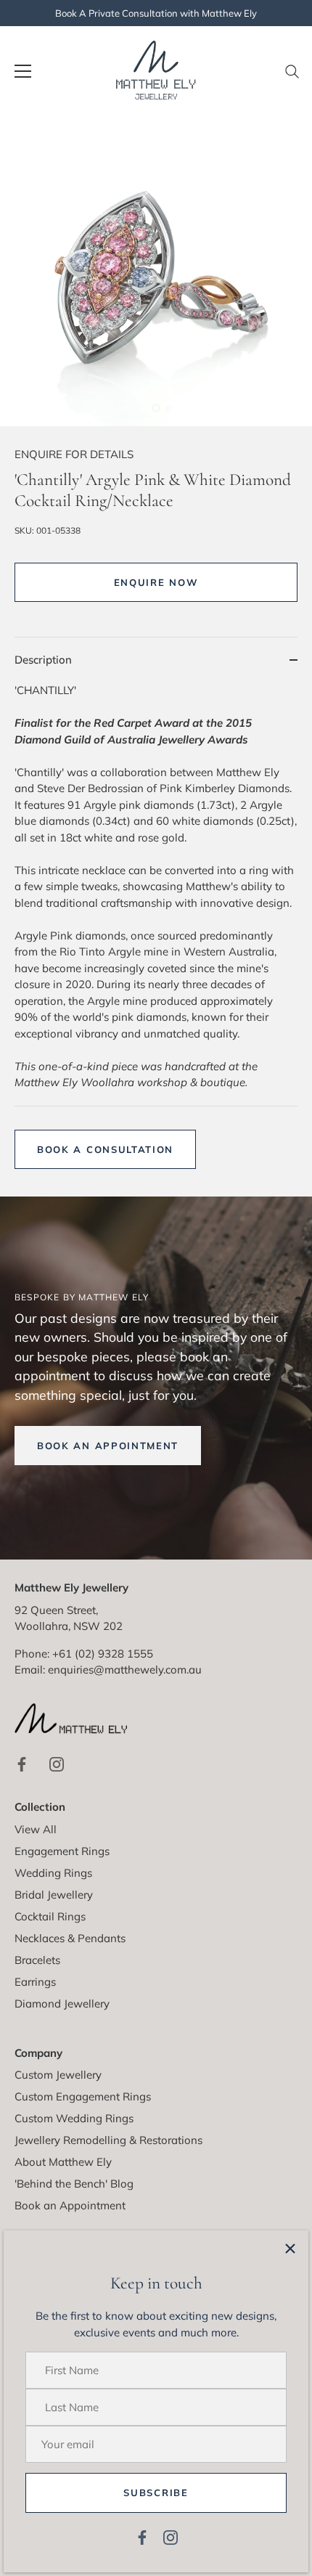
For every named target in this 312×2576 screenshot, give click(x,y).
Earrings (35, 1982)
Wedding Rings (53, 1873)
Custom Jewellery (58, 2075)
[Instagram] (171, 2536)
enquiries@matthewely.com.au (125, 1670)
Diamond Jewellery (62, 2004)
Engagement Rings (62, 1851)
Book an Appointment (70, 2205)
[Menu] (23, 71)
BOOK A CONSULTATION (105, 1149)
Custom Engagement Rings (83, 2096)
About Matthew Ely (63, 2162)
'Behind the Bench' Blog (74, 2184)
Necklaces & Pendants (70, 1938)
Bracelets (37, 1960)
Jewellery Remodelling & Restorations (108, 2140)
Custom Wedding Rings (74, 2118)
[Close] (290, 2249)
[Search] (292, 77)
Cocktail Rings (50, 1916)
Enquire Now (156, 582)
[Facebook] (142, 2536)
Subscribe (156, 2493)
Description (43, 660)
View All (36, 1829)
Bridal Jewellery (54, 1895)
